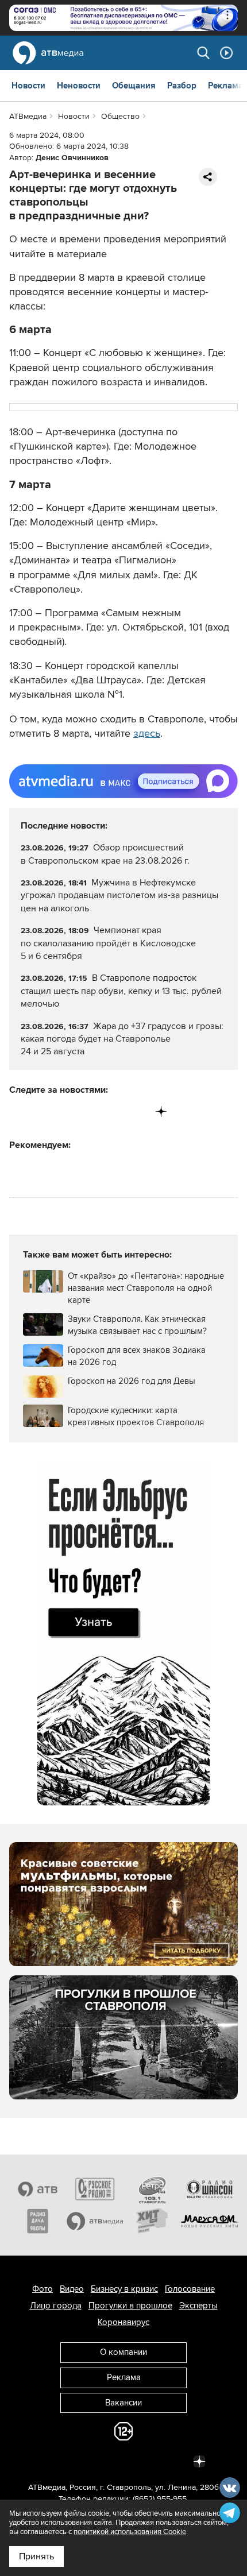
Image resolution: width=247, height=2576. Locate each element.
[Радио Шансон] (210, 2189)
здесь (147, 733)
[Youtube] (113, 1111)
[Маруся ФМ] (210, 2221)
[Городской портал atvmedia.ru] (95, 2221)
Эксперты (198, 2306)
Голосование (190, 2289)
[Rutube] (138, 1111)
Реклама (225, 86)
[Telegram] (42, 1111)
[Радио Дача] (38, 2221)
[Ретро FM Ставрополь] (152, 2189)
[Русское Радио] (95, 2189)
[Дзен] (161, 1111)
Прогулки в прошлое (130, 2306)
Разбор (182, 86)
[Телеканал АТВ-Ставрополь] (38, 2189)
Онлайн (226, 53)
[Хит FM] (152, 2221)
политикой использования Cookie (130, 2532)
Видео (72, 2289)
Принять (36, 2556)
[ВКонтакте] (19, 1111)
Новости (28, 86)
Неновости (79, 86)
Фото (43, 2289)
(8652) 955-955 (160, 2499)
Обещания (134, 86)
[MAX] (90, 1111)
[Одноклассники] (66, 1111)
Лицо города (56, 2306)
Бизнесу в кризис (124, 2289)
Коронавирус (123, 2322)
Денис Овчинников (72, 158)
